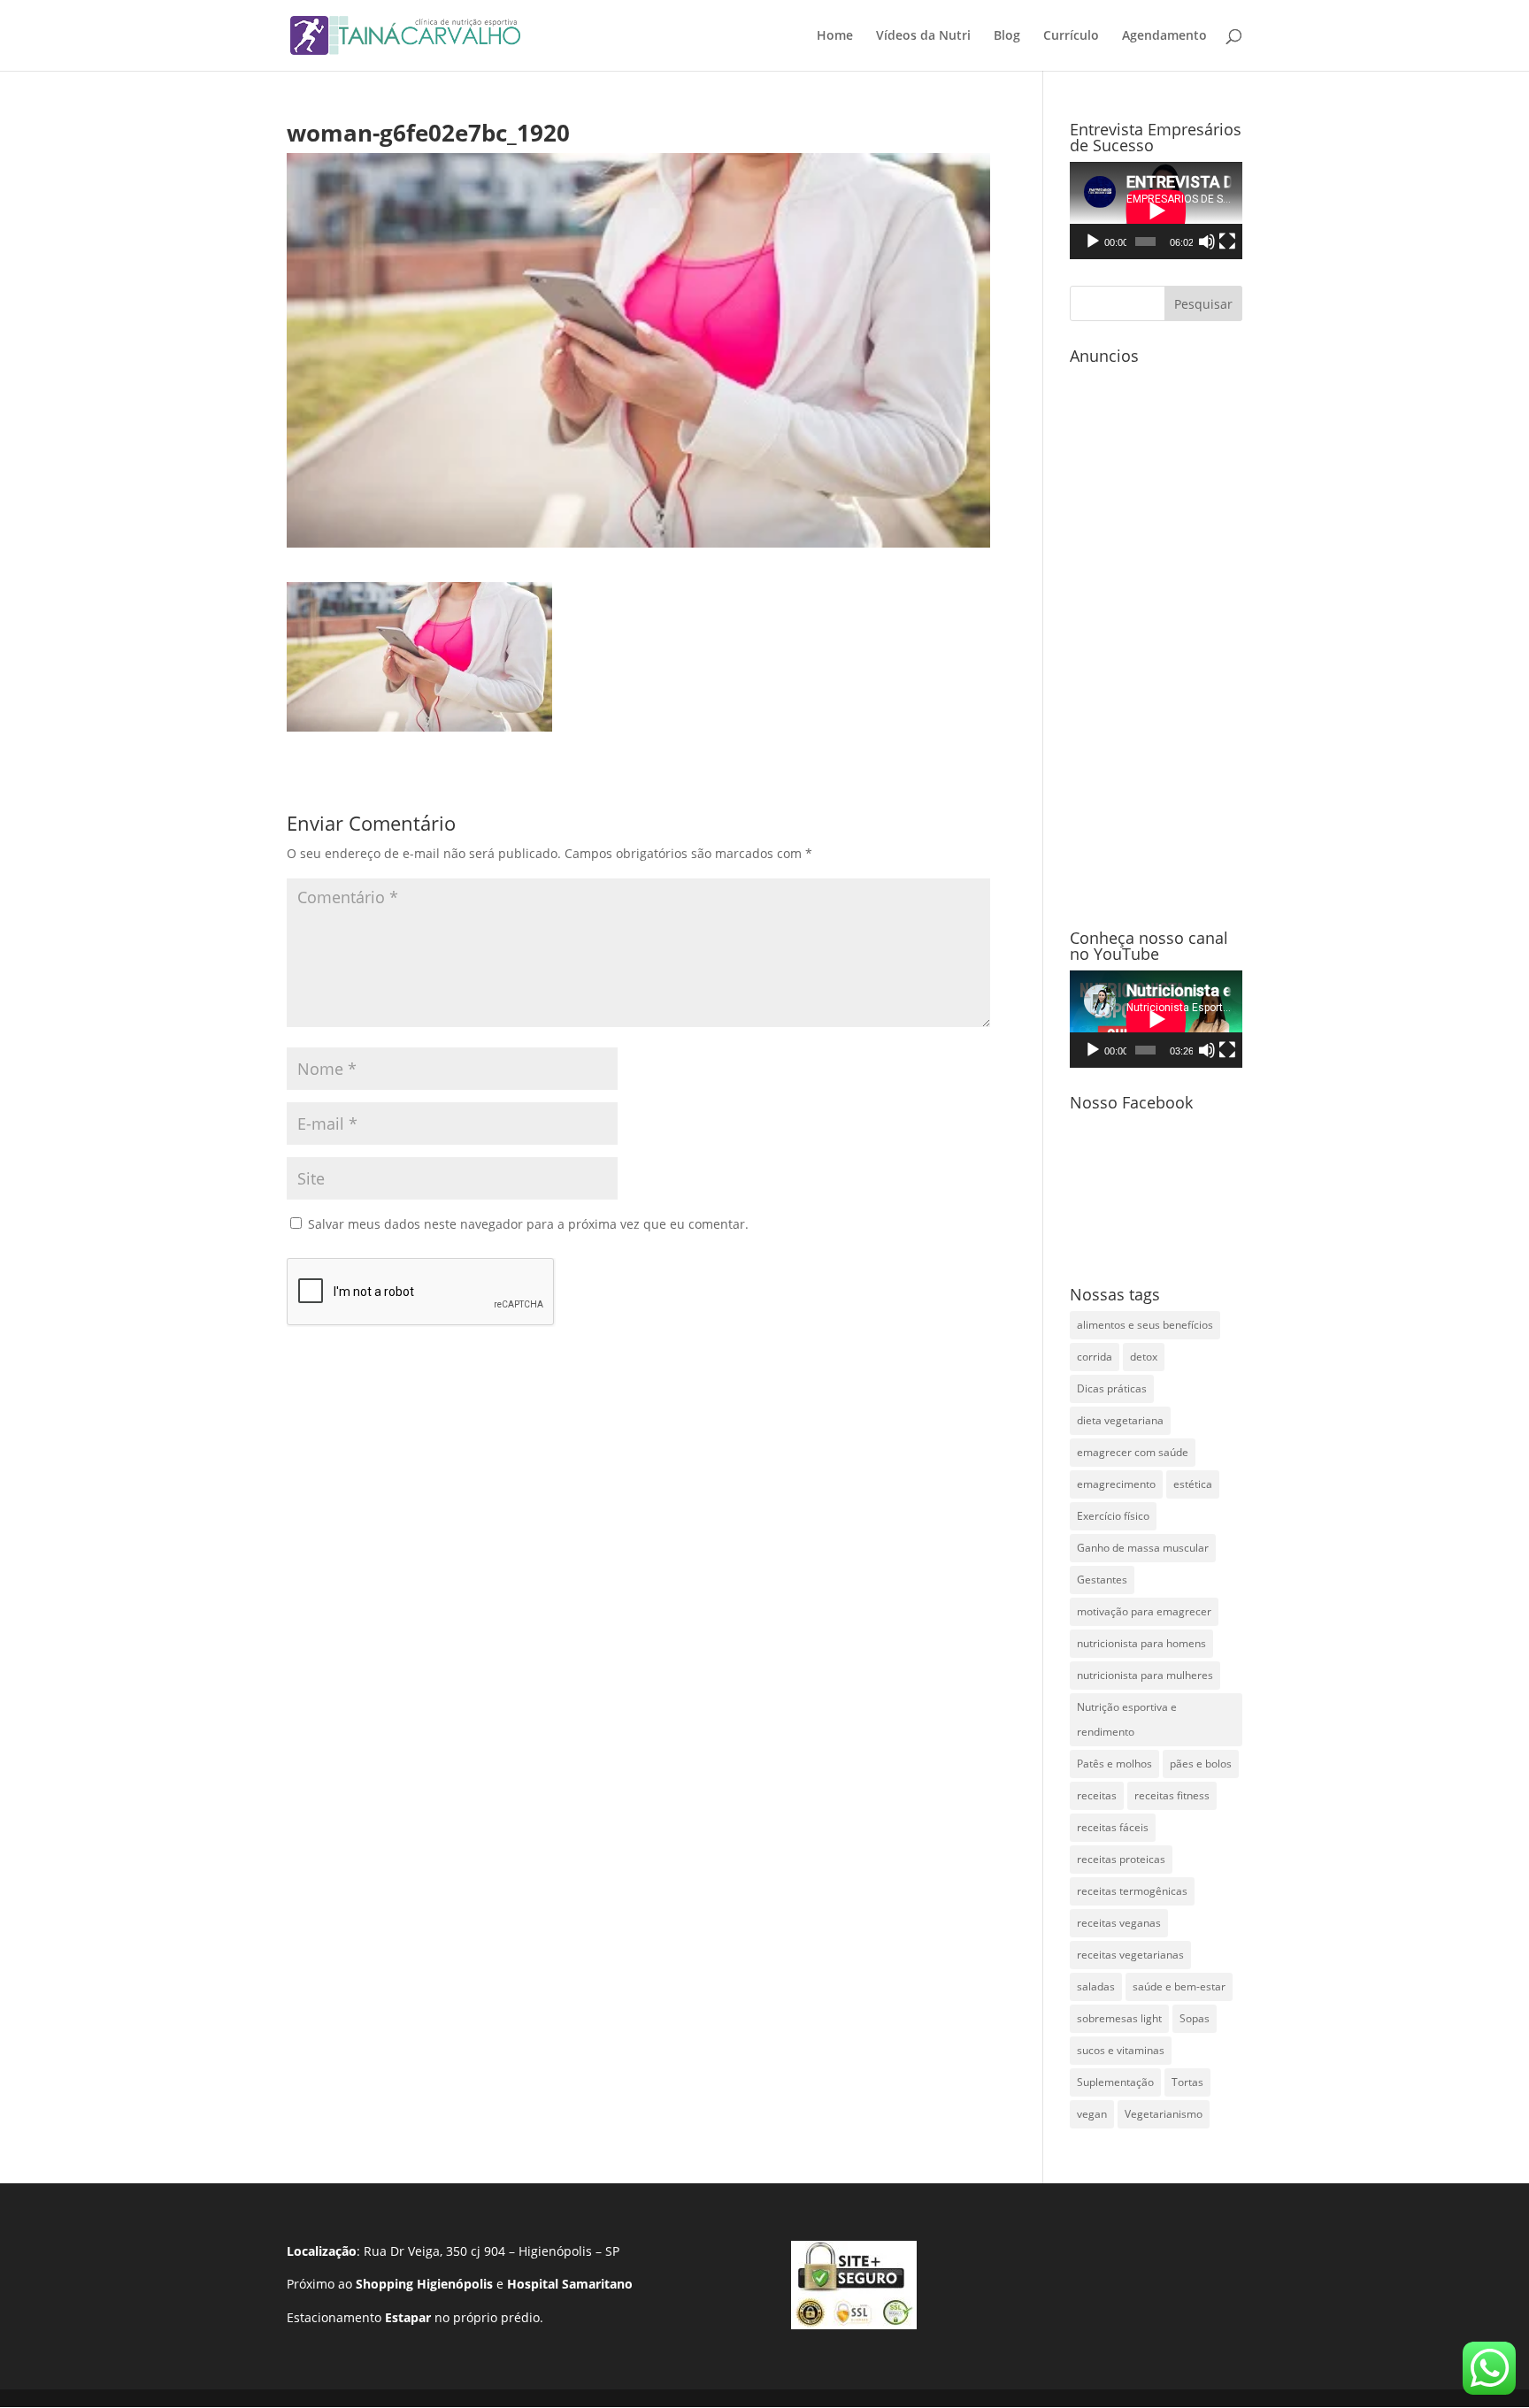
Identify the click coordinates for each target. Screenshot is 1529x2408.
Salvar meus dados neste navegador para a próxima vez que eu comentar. (528, 1224)
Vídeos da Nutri (923, 36)
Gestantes (1102, 1580)
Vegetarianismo (1164, 2114)
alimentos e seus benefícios (1145, 1325)
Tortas (1187, 2082)
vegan (1092, 2114)
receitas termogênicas (1132, 1891)
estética (1193, 1484)
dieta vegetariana (1120, 1420)
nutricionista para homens (1141, 1643)
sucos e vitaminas (1121, 2050)
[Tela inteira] (1227, 242)
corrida (1095, 1357)
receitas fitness (1172, 1795)
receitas (1097, 1795)
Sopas (1195, 2018)
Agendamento (1164, 36)
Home (835, 36)
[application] (1156, 211)
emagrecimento (1116, 1484)
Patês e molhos (1114, 1764)
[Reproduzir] (1093, 242)
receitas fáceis (1113, 1827)
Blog (1007, 36)
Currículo (1071, 36)
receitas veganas (1119, 1923)
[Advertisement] (1156, 638)
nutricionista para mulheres (1145, 1675)
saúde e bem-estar (1179, 1986)
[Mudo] (1207, 242)
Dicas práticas (1112, 1388)
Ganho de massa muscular (1143, 1548)
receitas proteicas (1121, 1859)
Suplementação (1115, 2082)
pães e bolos (1201, 1764)
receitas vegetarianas (1130, 1955)
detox (1144, 1357)
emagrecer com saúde (1133, 1452)
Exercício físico (1113, 1516)
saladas (1096, 1986)
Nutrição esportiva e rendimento (1127, 1719)
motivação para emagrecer (1144, 1611)
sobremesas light (1119, 2018)
